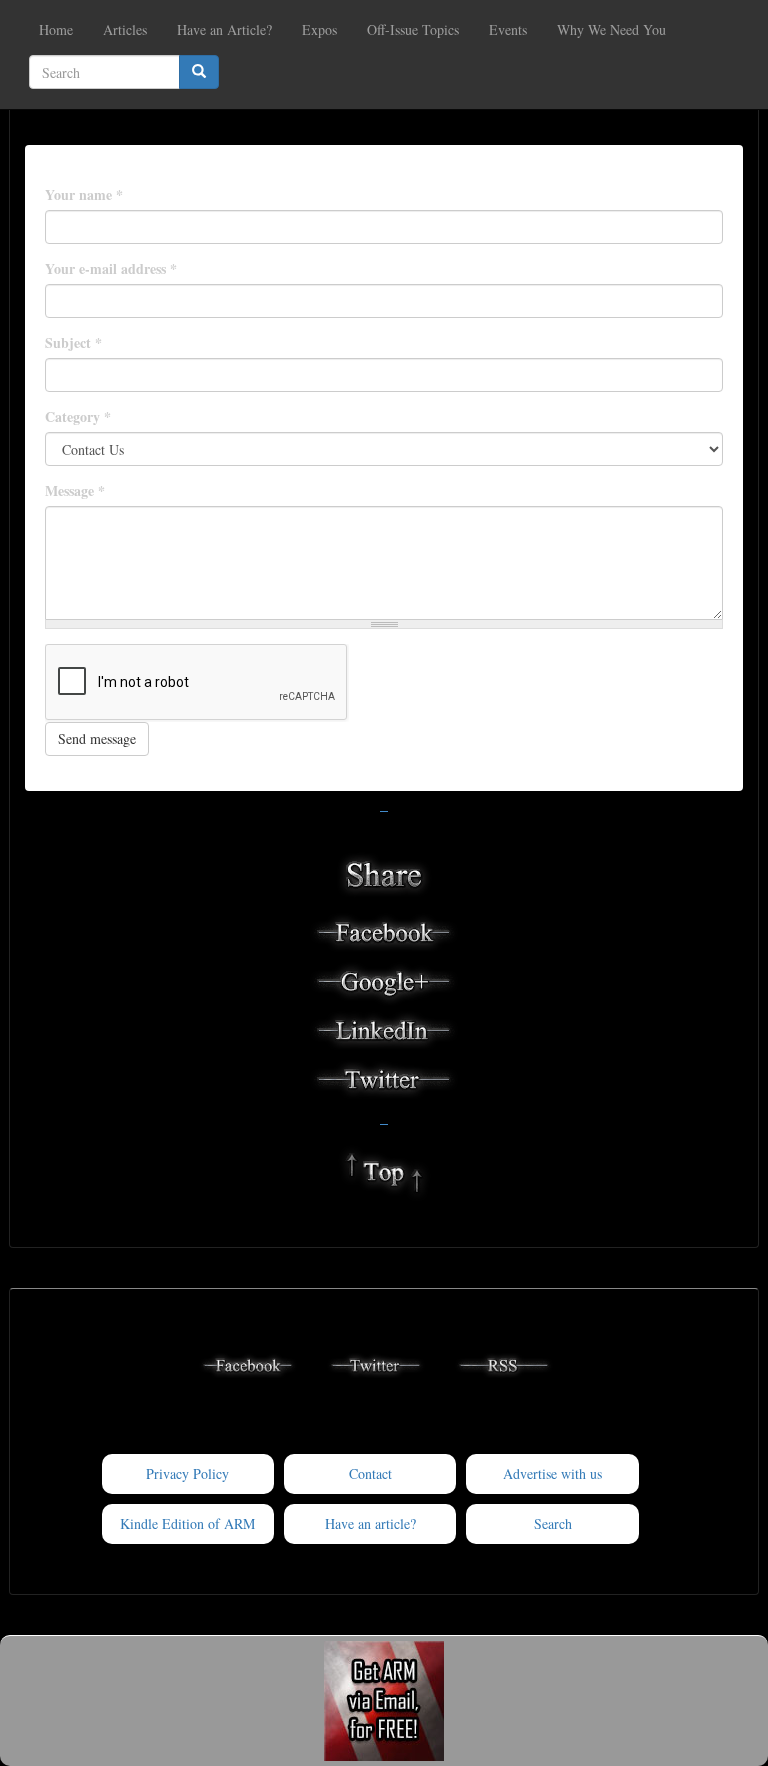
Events (508, 29)
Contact (370, 1473)
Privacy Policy (187, 1473)
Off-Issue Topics (413, 29)
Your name (84, 195)
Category (78, 417)
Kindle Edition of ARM (187, 1523)
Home (56, 29)
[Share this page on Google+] (384, 979)
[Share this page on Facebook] (384, 930)
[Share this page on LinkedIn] (384, 1028)
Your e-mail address (111, 269)
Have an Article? (224, 29)
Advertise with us (552, 1473)
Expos (319, 29)
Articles (125, 29)
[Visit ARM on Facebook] (248, 1362)
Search (553, 1523)
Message (75, 491)
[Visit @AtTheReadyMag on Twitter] (376, 1362)
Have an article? (370, 1523)
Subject (73, 343)
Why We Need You (611, 29)
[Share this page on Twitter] (384, 1077)
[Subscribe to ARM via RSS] (504, 1362)
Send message (97, 738)
